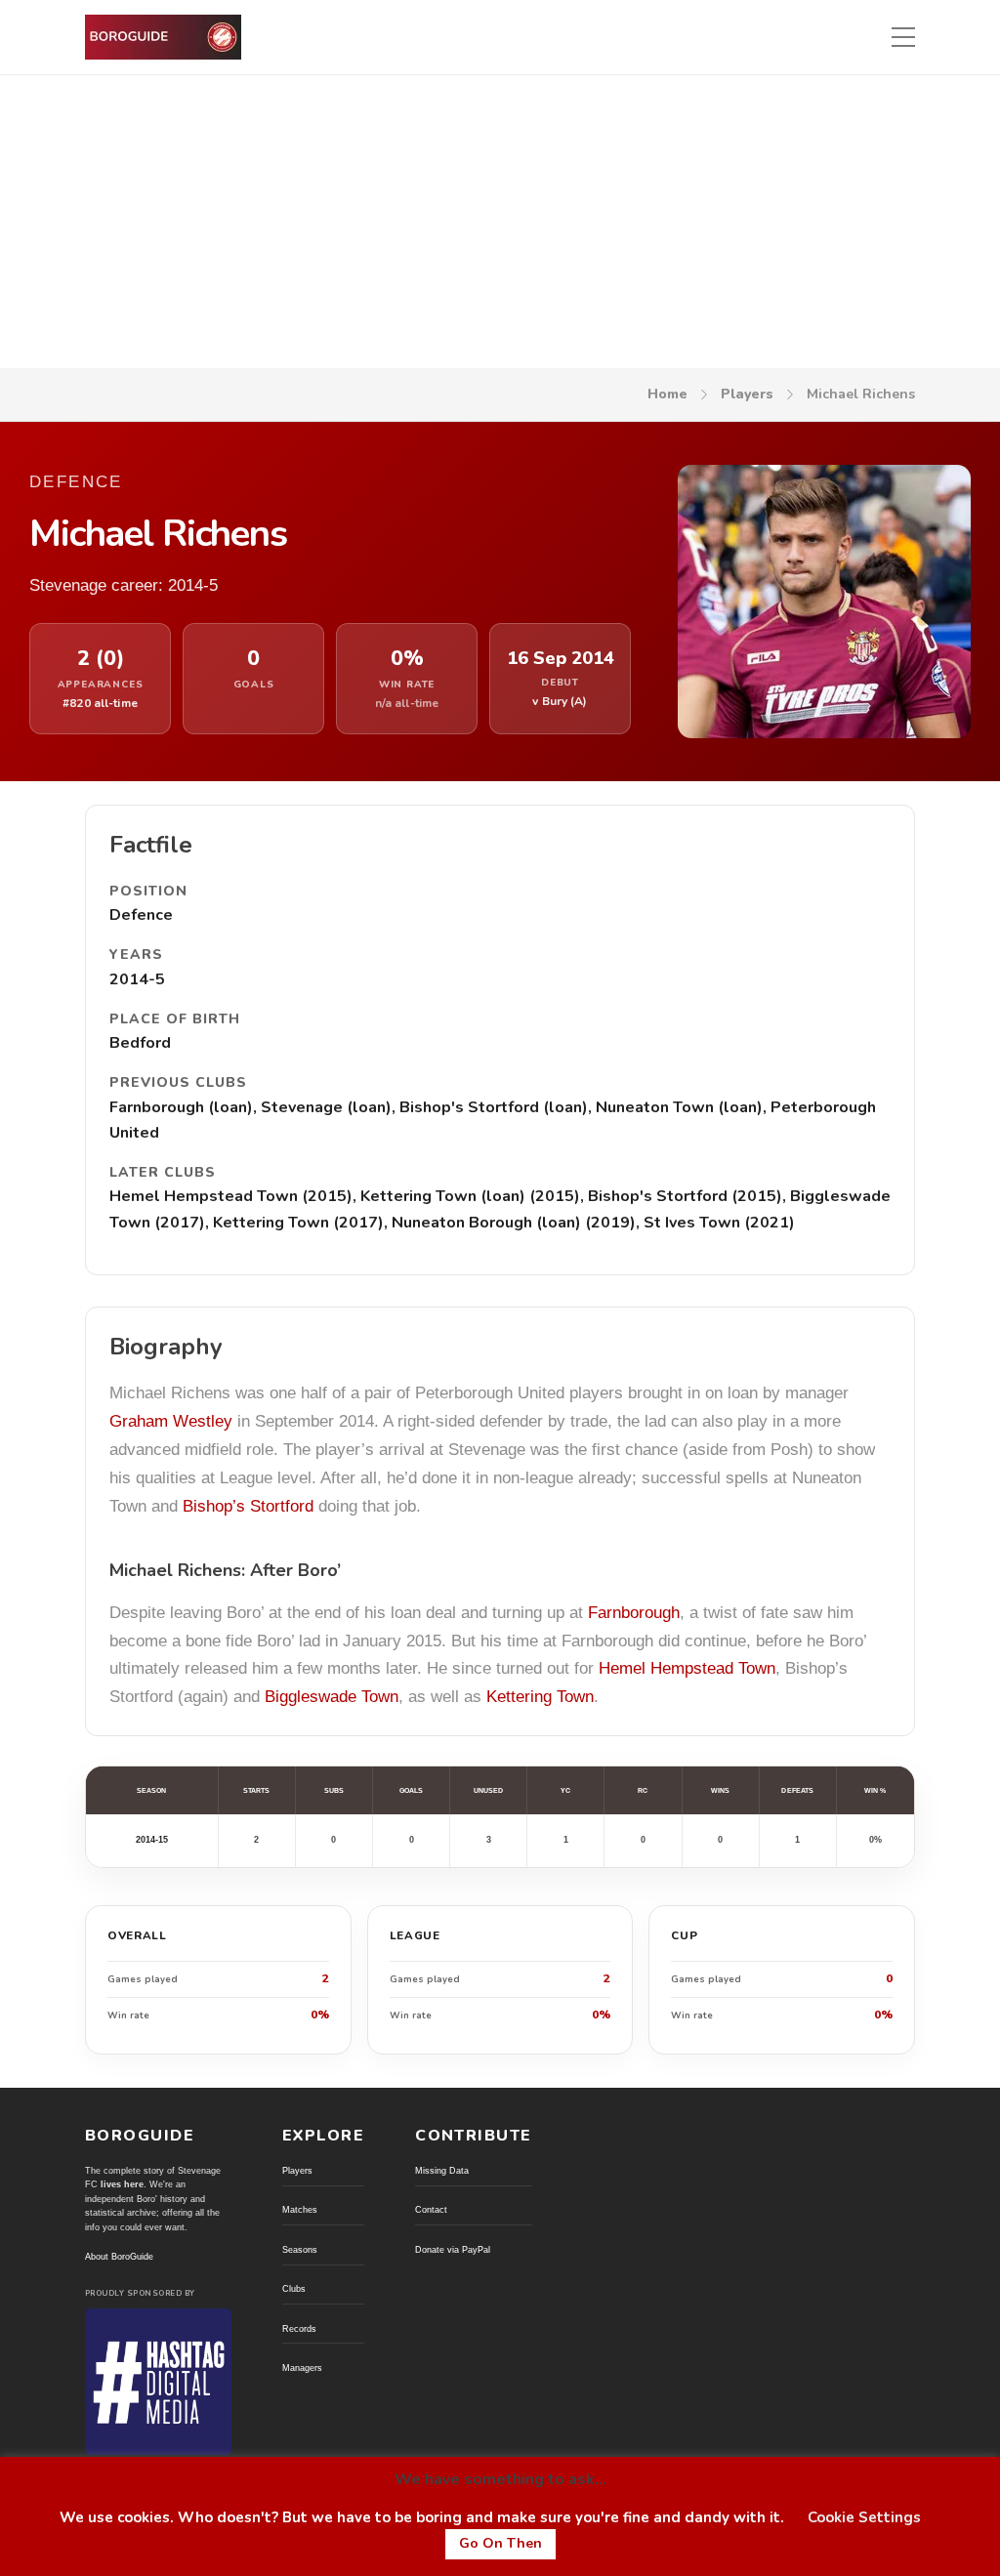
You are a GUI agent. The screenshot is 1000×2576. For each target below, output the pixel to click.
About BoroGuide (119, 2257)
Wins (720, 1790)
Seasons (300, 2250)
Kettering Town (540, 1697)
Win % (875, 1790)
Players (747, 394)
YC (565, 1790)
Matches (300, 2210)
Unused (488, 1790)
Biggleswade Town (332, 1697)
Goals (411, 1790)
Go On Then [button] (500, 2543)
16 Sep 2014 (561, 659)
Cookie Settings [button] (864, 2517)
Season (151, 1790)
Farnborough (634, 1613)
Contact (431, 2210)
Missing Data (442, 2171)
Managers (302, 2368)
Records (299, 2329)
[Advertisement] (500, 222)
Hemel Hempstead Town (687, 1668)
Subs (334, 1790)
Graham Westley (171, 1421)
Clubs (294, 2289)
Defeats (797, 1790)
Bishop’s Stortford (248, 1506)
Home (667, 394)
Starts (256, 1790)
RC (643, 1790)
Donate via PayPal (453, 2250)
